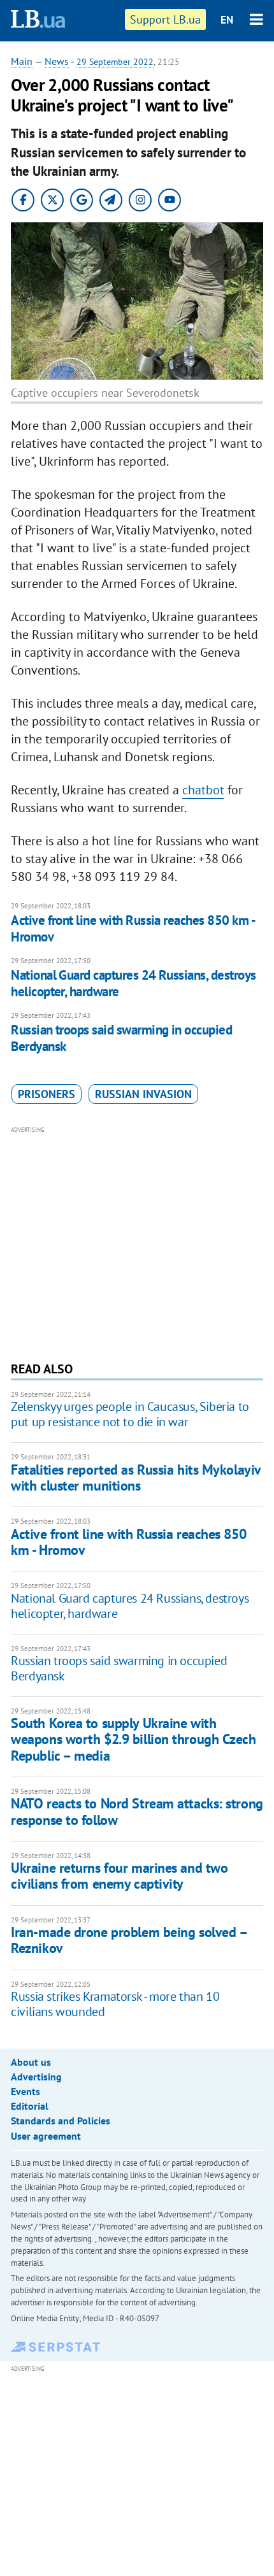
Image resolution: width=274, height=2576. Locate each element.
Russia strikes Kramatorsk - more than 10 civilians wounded (115, 2004)
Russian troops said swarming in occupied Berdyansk (121, 1038)
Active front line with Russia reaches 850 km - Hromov (133, 928)
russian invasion (143, 1094)
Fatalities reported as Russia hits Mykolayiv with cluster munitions (136, 1478)
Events (25, 2091)
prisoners (47, 1094)
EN (227, 20)
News (57, 61)
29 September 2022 (115, 62)
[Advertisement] (137, 1242)
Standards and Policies (61, 2121)
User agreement (46, 2136)
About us (31, 2062)
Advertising (36, 2077)
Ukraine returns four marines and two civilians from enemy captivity (119, 1876)
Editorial (30, 2106)
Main (22, 61)
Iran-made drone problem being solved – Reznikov (129, 1940)
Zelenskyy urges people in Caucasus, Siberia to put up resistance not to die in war (130, 1414)
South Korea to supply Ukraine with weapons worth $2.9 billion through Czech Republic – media (133, 1739)
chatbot (203, 790)
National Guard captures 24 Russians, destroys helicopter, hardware (133, 983)
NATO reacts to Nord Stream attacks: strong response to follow (137, 1811)
